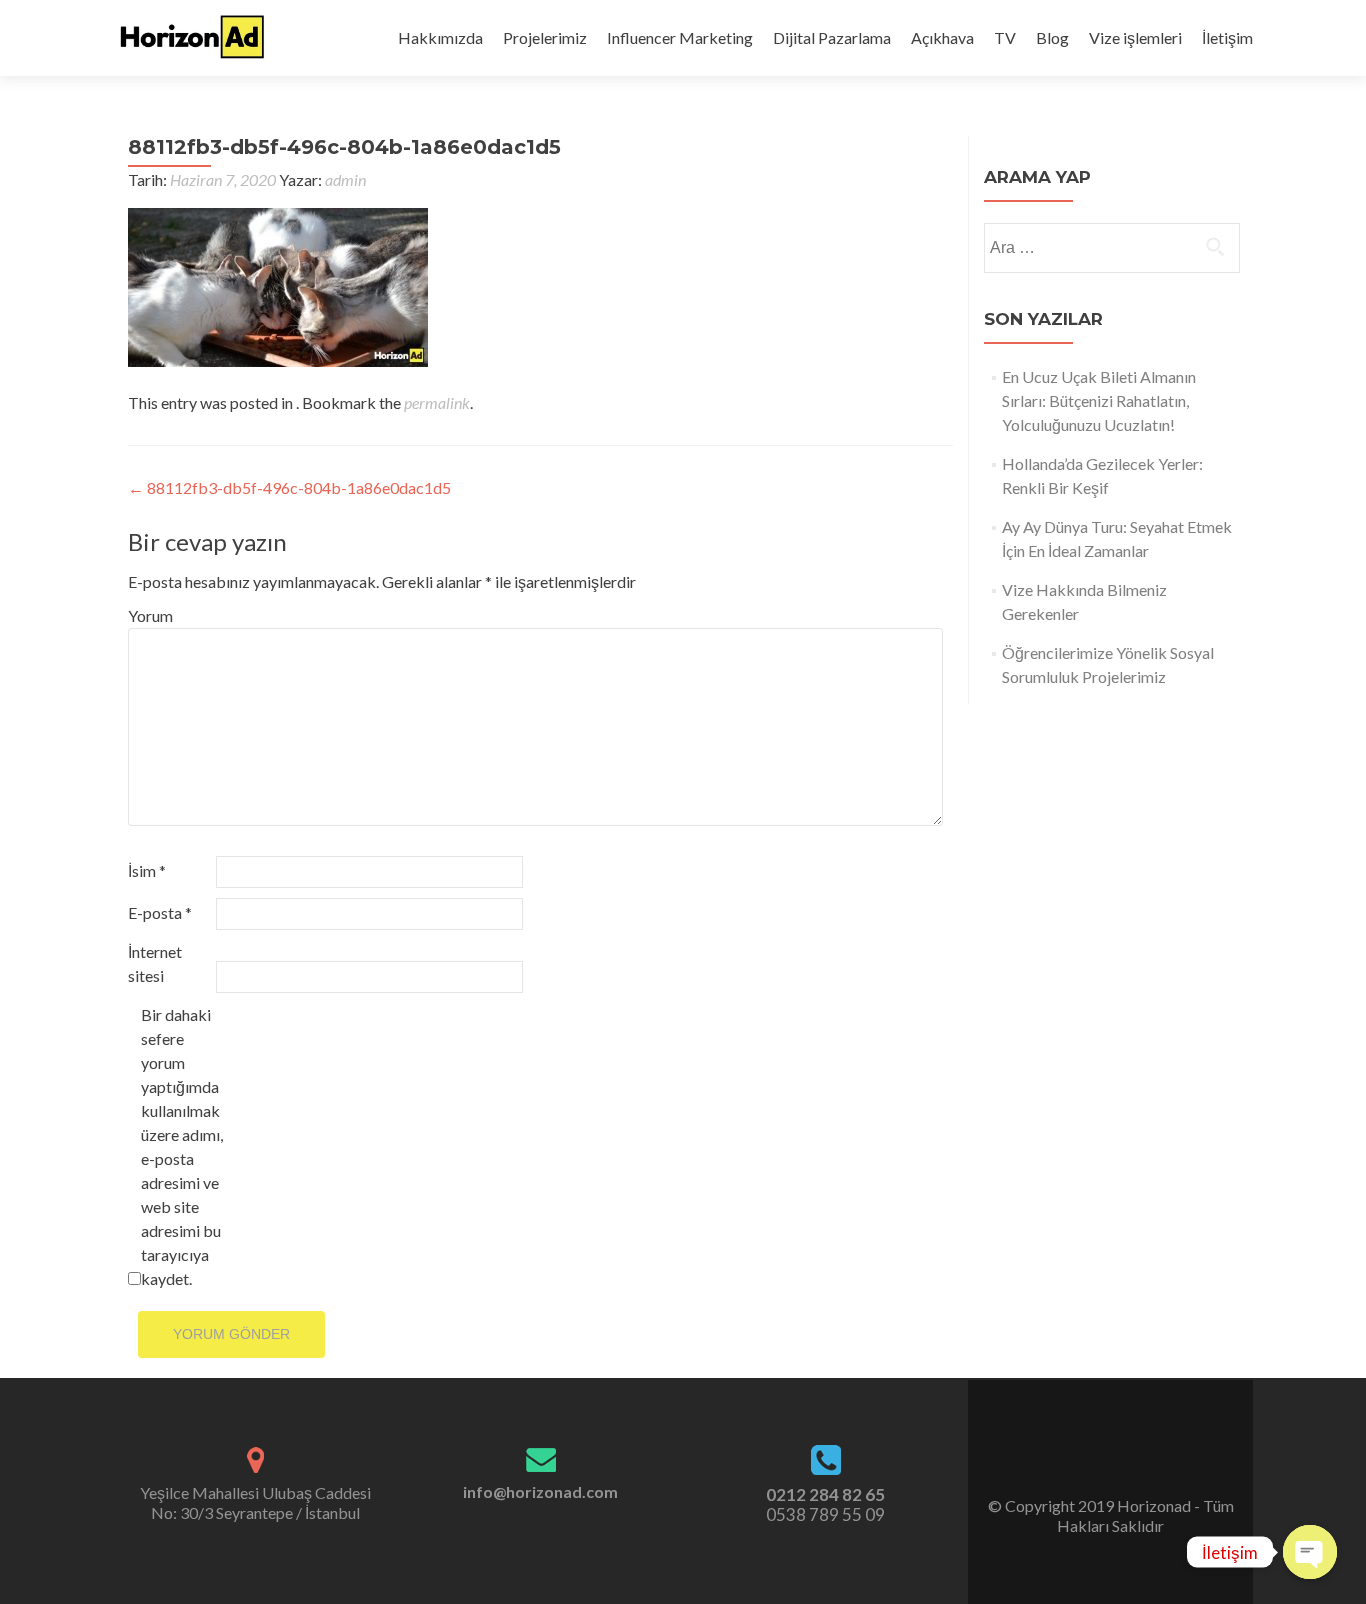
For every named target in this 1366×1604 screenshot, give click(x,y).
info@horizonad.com (540, 1491)
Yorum (150, 615)
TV (1005, 37)
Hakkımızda (440, 37)
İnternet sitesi (155, 963)
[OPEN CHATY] (1310, 1552)
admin (345, 179)
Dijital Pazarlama (832, 37)
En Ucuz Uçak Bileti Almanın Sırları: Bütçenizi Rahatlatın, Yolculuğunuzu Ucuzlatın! (1099, 400)
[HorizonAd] (193, 38)
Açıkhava (942, 37)
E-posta (160, 912)
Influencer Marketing (680, 37)
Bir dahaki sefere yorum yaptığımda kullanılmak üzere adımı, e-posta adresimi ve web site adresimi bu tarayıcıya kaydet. (182, 1146)
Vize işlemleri (1135, 37)
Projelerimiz (545, 37)
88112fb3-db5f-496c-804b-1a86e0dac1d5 (289, 487)
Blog (1052, 37)
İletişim (1227, 37)
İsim (147, 870)
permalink (437, 402)
